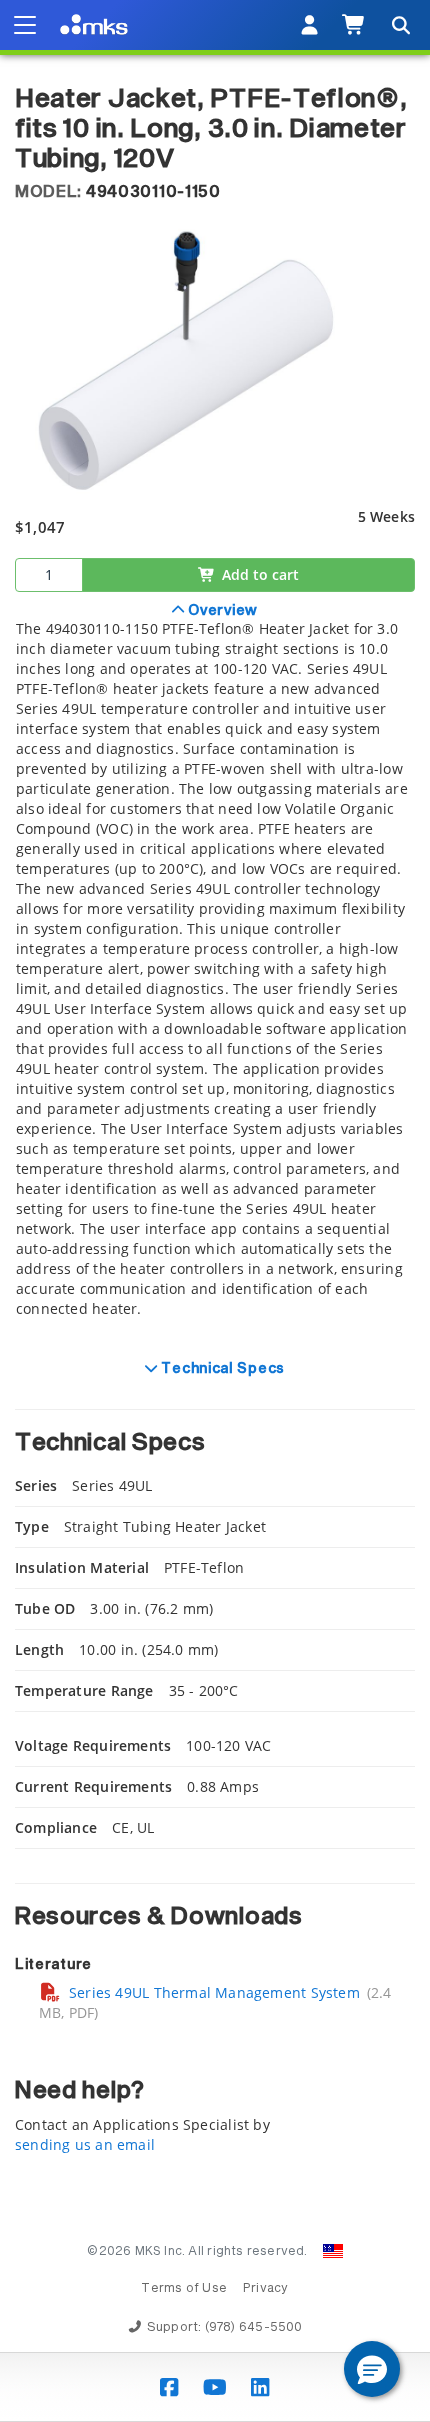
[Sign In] (309, 25)
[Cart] (354, 25)
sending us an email (85, 2144)
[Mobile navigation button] (25, 25)
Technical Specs (221, 1369)
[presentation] (215, 1211)
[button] (372, 2369)
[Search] (400, 25)
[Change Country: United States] (333, 2251)
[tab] (215, 971)
